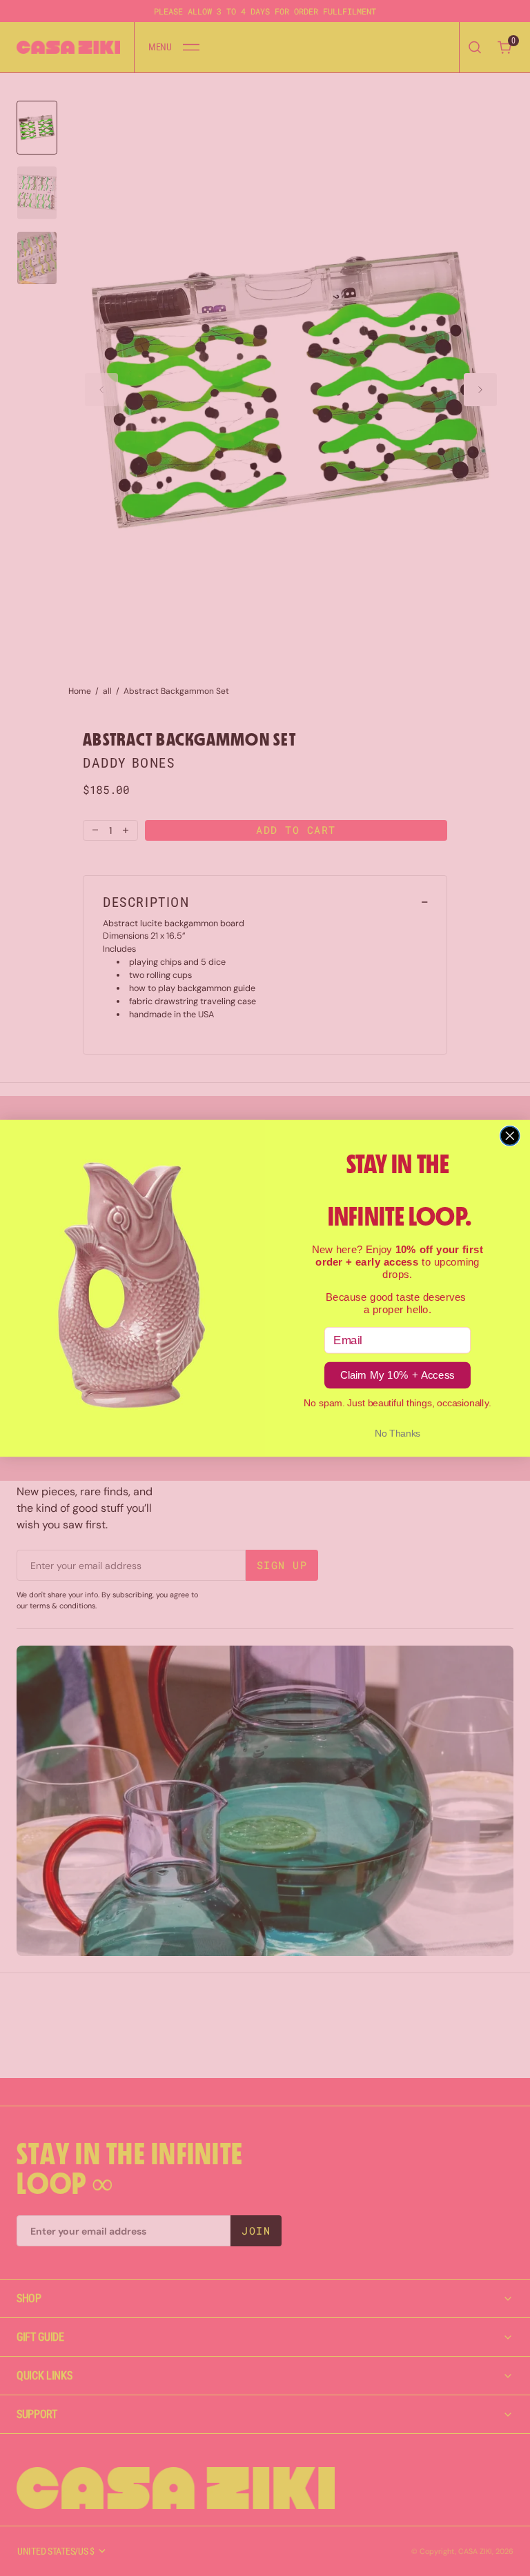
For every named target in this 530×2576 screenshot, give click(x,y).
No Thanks (398, 1433)
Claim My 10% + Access (397, 1375)
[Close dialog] (510, 1135)
